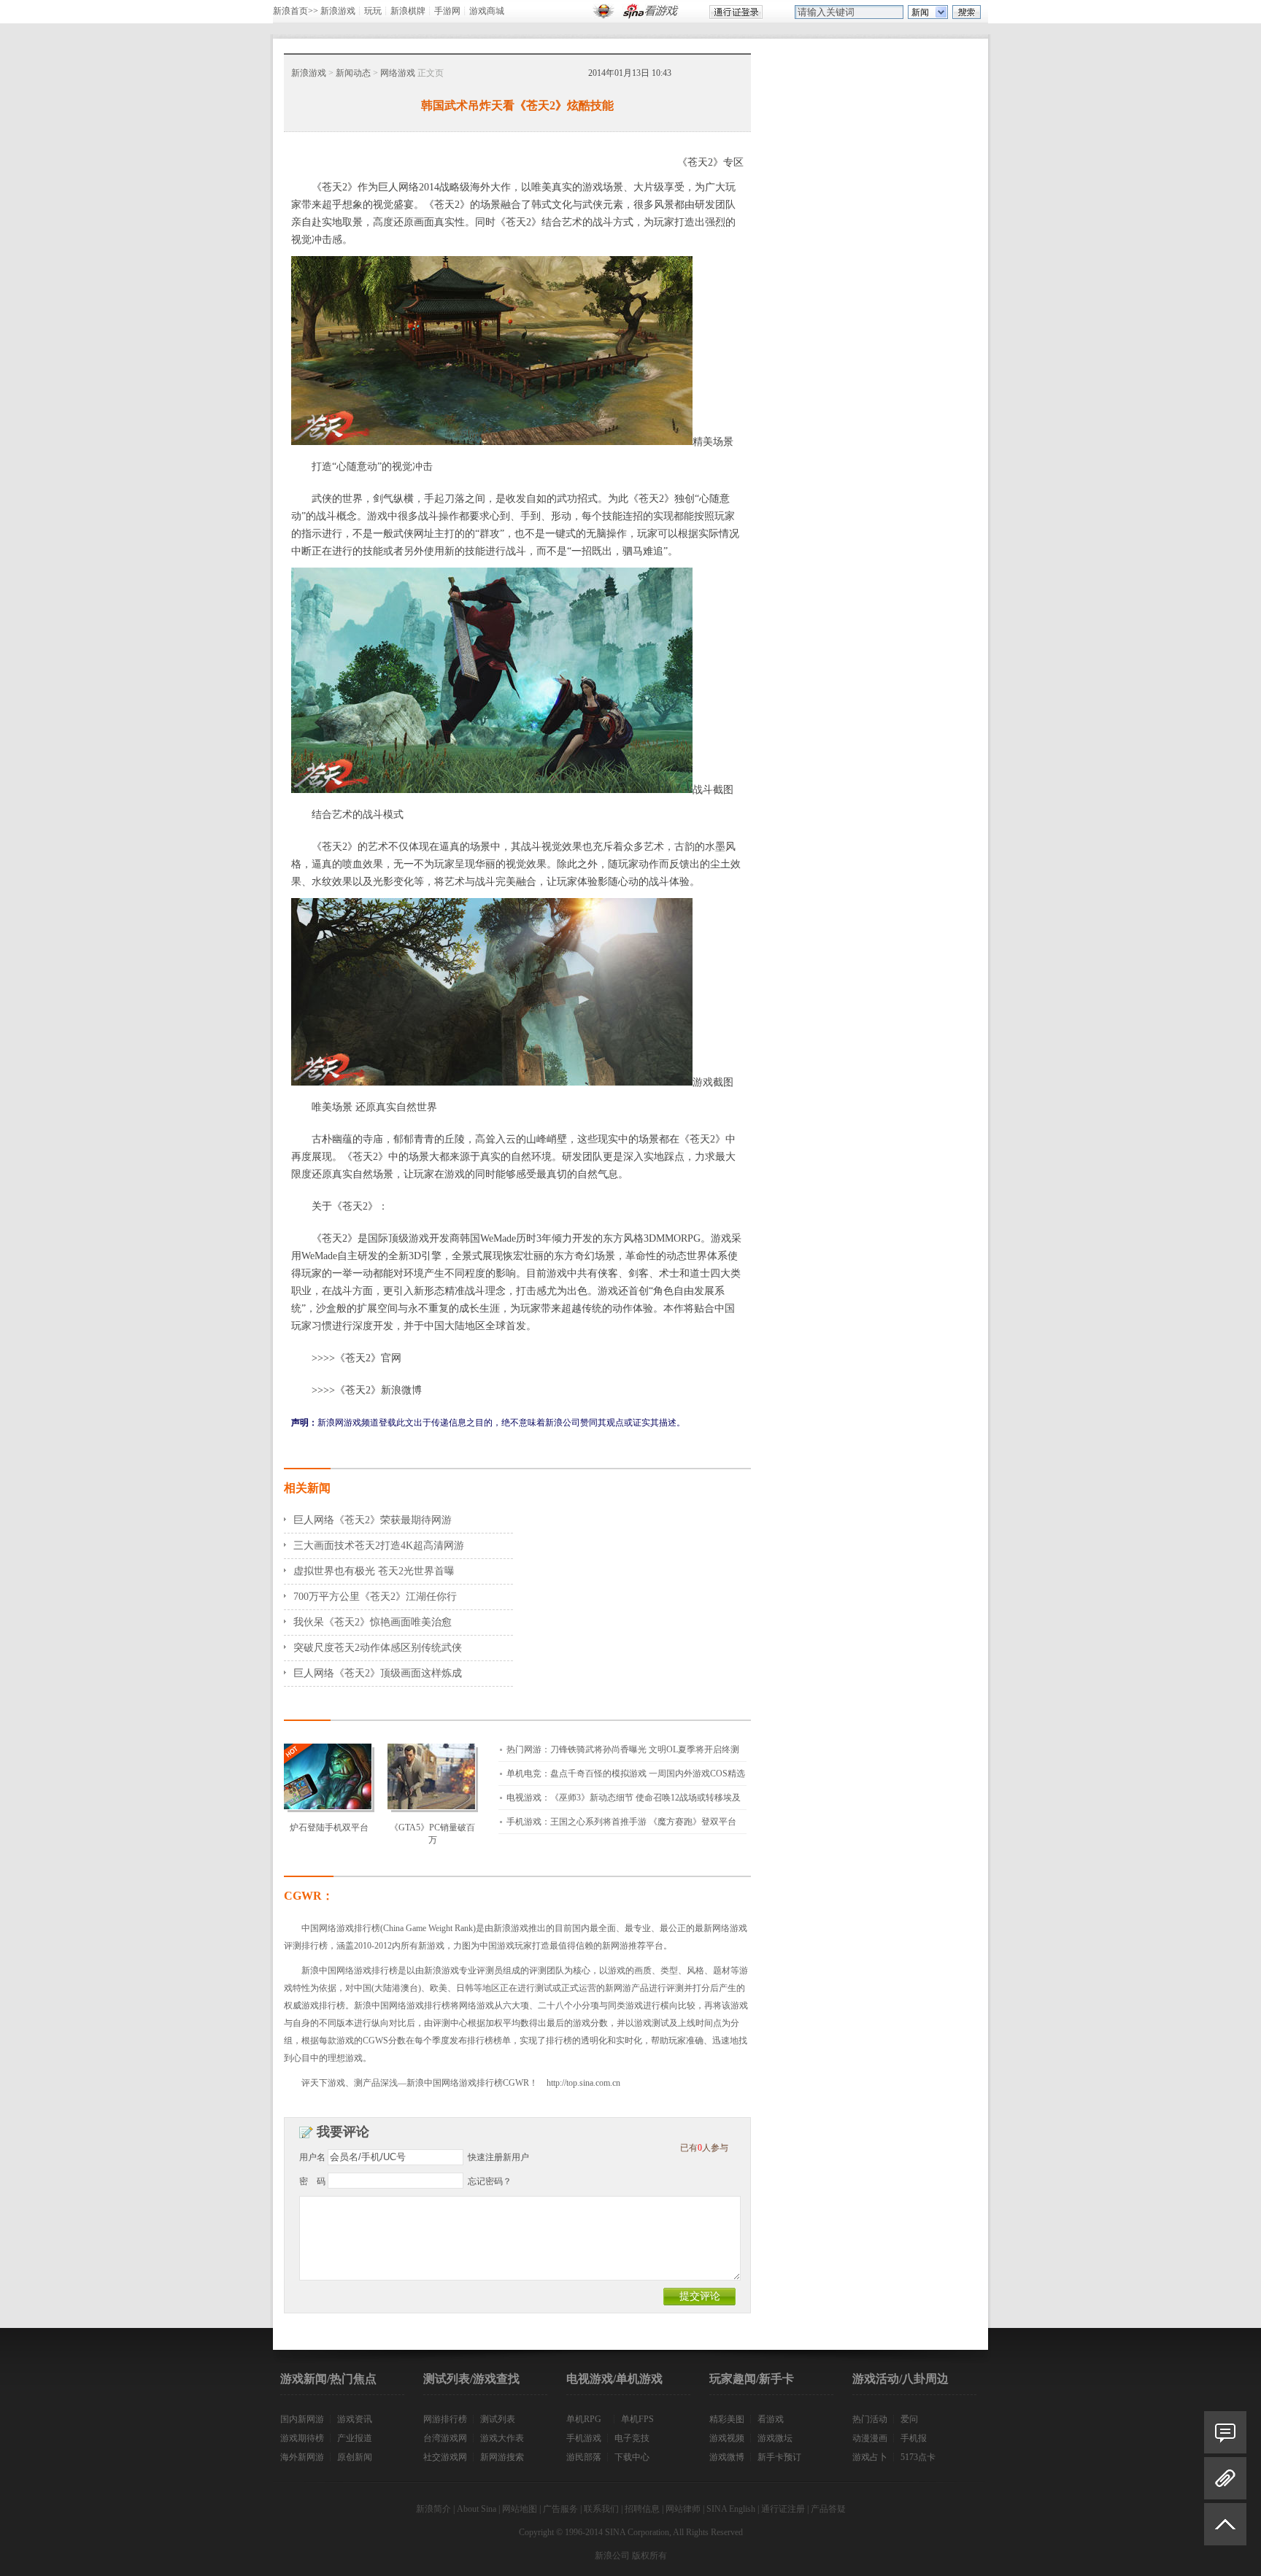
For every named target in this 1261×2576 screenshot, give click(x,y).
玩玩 (373, 11)
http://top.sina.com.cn (583, 2083)
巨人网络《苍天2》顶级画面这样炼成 (378, 1673)
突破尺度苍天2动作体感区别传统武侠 (378, 1648)
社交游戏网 (445, 2457)
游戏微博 (727, 2457)
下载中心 (632, 2457)
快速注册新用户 (498, 2157)
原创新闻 (355, 2457)
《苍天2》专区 (710, 162)
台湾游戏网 (445, 2438)
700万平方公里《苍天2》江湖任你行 (375, 1597)
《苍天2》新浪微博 (378, 1390)
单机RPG (584, 2419)
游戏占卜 (870, 2457)
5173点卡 (918, 2457)
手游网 (447, 11)
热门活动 (870, 2419)
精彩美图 (727, 2419)
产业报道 (355, 2438)
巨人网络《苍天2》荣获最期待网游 (373, 1520)
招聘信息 (642, 2509)
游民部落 (584, 2457)
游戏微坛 (775, 2438)
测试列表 (498, 2419)
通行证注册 (783, 2509)
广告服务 (560, 2509)
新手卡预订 (779, 2457)
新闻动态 (353, 73)
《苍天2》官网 (368, 1358)
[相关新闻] (1225, 2478)
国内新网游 (302, 2419)
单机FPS (637, 2419)
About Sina (477, 2509)
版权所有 (649, 2556)
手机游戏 (584, 2438)
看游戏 (771, 2419)
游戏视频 (727, 2438)
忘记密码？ (490, 2181)
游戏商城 (487, 11)
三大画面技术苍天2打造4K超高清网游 (379, 1546)
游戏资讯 (355, 2419)
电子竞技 (632, 2438)
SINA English (731, 2509)
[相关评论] (1225, 2432)
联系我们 (601, 2509)
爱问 (909, 2419)
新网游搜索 (502, 2457)
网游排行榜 (445, 2419)
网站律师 (683, 2509)
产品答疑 (828, 2509)
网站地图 (520, 2509)
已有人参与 (704, 2148)
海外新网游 (302, 2457)
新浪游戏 (338, 11)
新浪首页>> (296, 11)
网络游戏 (398, 73)
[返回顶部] (1225, 2530)
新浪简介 (433, 2509)
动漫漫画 (870, 2438)
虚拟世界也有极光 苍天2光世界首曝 (374, 1571)
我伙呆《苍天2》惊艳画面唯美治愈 (373, 1622)
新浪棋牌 (408, 11)
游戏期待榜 (302, 2438)
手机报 (914, 2438)
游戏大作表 (502, 2438)
